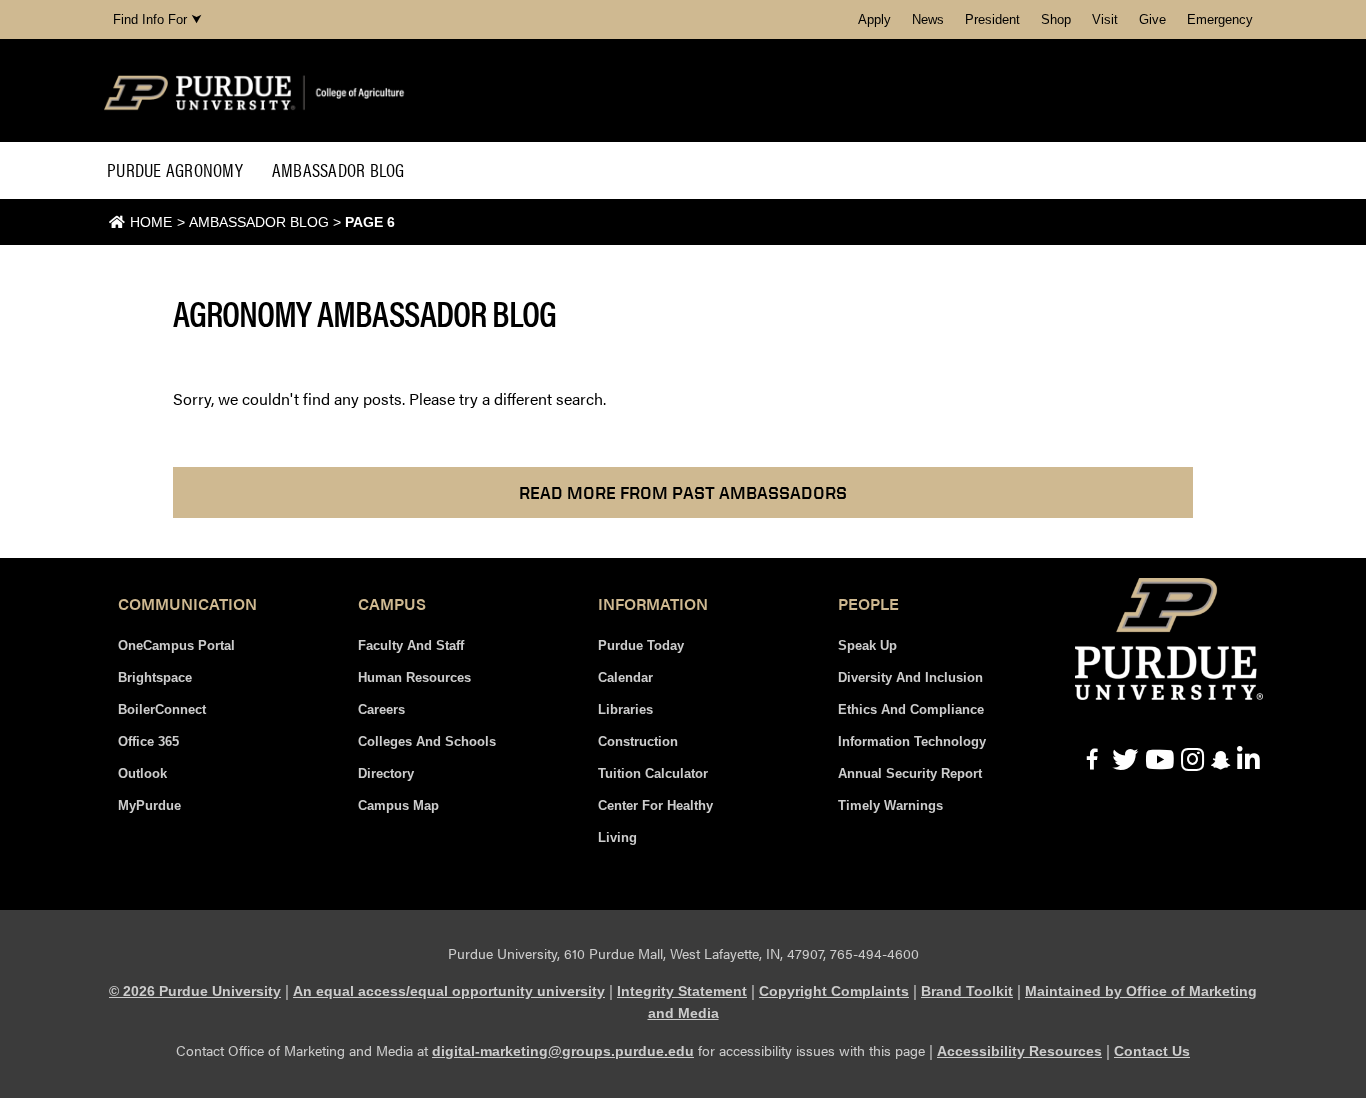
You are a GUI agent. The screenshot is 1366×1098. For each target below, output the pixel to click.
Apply (874, 19)
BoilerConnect (162, 709)
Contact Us (1152, 1051)
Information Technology (912, 741)
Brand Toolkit (967, 991)
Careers (381, 709)
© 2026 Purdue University (195, 991)
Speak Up (867, 645)
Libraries (625, 709)
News (928, 19)
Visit (1105, 19)
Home (151, 222)
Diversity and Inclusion (910, 677)
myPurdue (149, 805)
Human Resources (414, 677)
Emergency (1220, 19)
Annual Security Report (910, 773)
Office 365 (148, 741)
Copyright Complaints (834, 991)
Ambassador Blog (338, 169)
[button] (683, 492)
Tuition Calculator (653, 773)
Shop (1056, 19)
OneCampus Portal (176, 645)
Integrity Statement (682, 991)
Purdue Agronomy (175, 169)
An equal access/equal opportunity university (449, 991)
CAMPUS (392, 603)
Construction (638, 741)
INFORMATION (653, 603)
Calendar (625, 677)
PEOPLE (868, 603)
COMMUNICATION (187, 603)
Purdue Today (641, 645)
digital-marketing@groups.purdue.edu (563, 1051)
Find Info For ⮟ (157, 19)
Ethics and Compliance (911, 709)
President (992, 19)
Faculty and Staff (411, 645)
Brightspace (155, 677)
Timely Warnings (890, 805)
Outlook (142, 773)
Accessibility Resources (1019, 1051)
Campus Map (398, 805)
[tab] (187, 604)
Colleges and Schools (427, 741)
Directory (386, 773)
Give (1152, 19)
